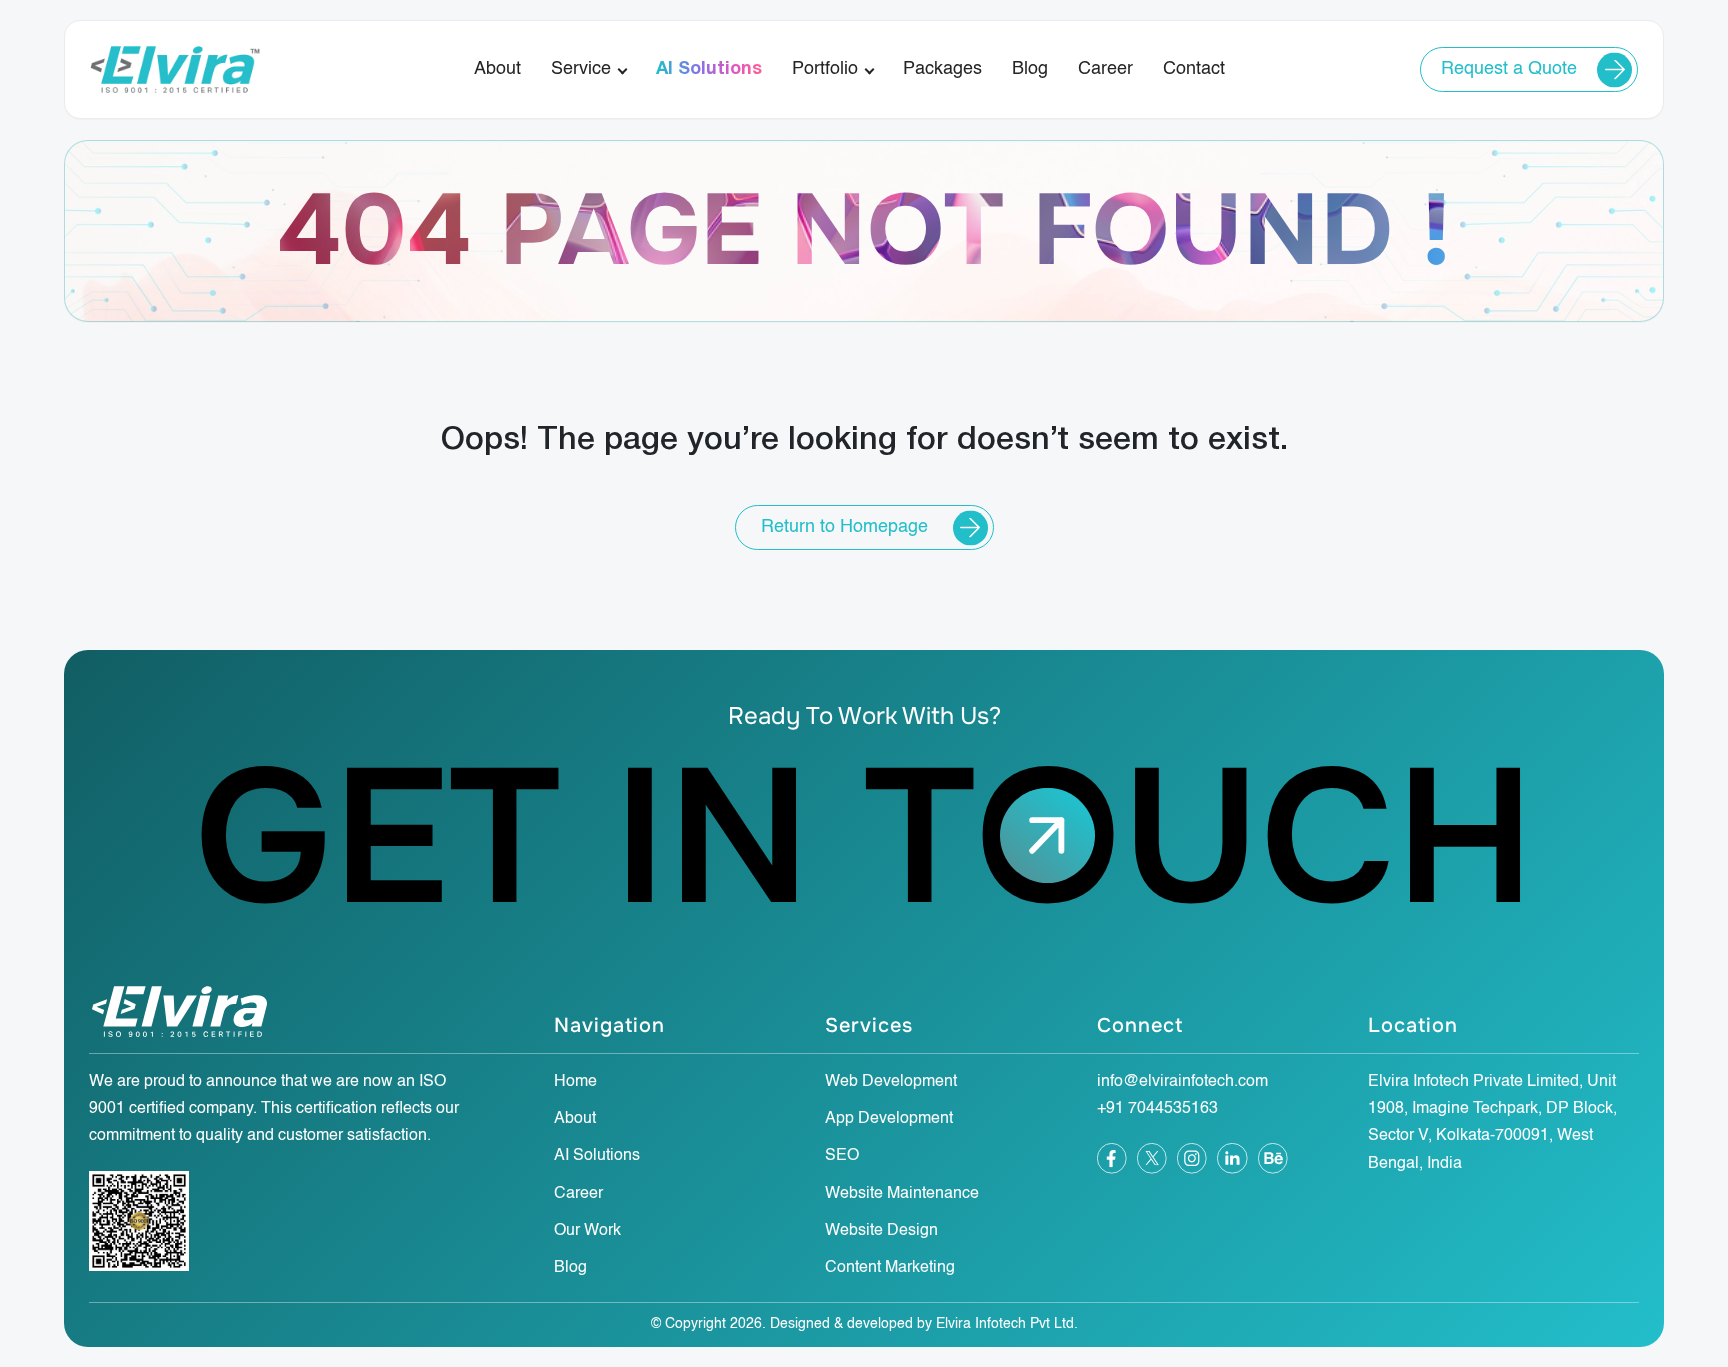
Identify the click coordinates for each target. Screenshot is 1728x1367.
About (497, 69)
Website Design (881, 1231)
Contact (1194, 69)
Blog (1030, 69)
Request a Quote (1509, 69)
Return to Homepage (844, 527)
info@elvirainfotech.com (1182, 1082)
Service (581, 69)
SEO (842, 1156)
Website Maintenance (902, 1194)
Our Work (587, 1231)
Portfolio (825, 69)
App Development (889, 1119)
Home (575, 1082)
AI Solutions (709, 69)
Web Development (891, 1082)
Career (1105, 69)
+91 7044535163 (1157, 1109)
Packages (942, 69)
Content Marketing (890, 1268)
